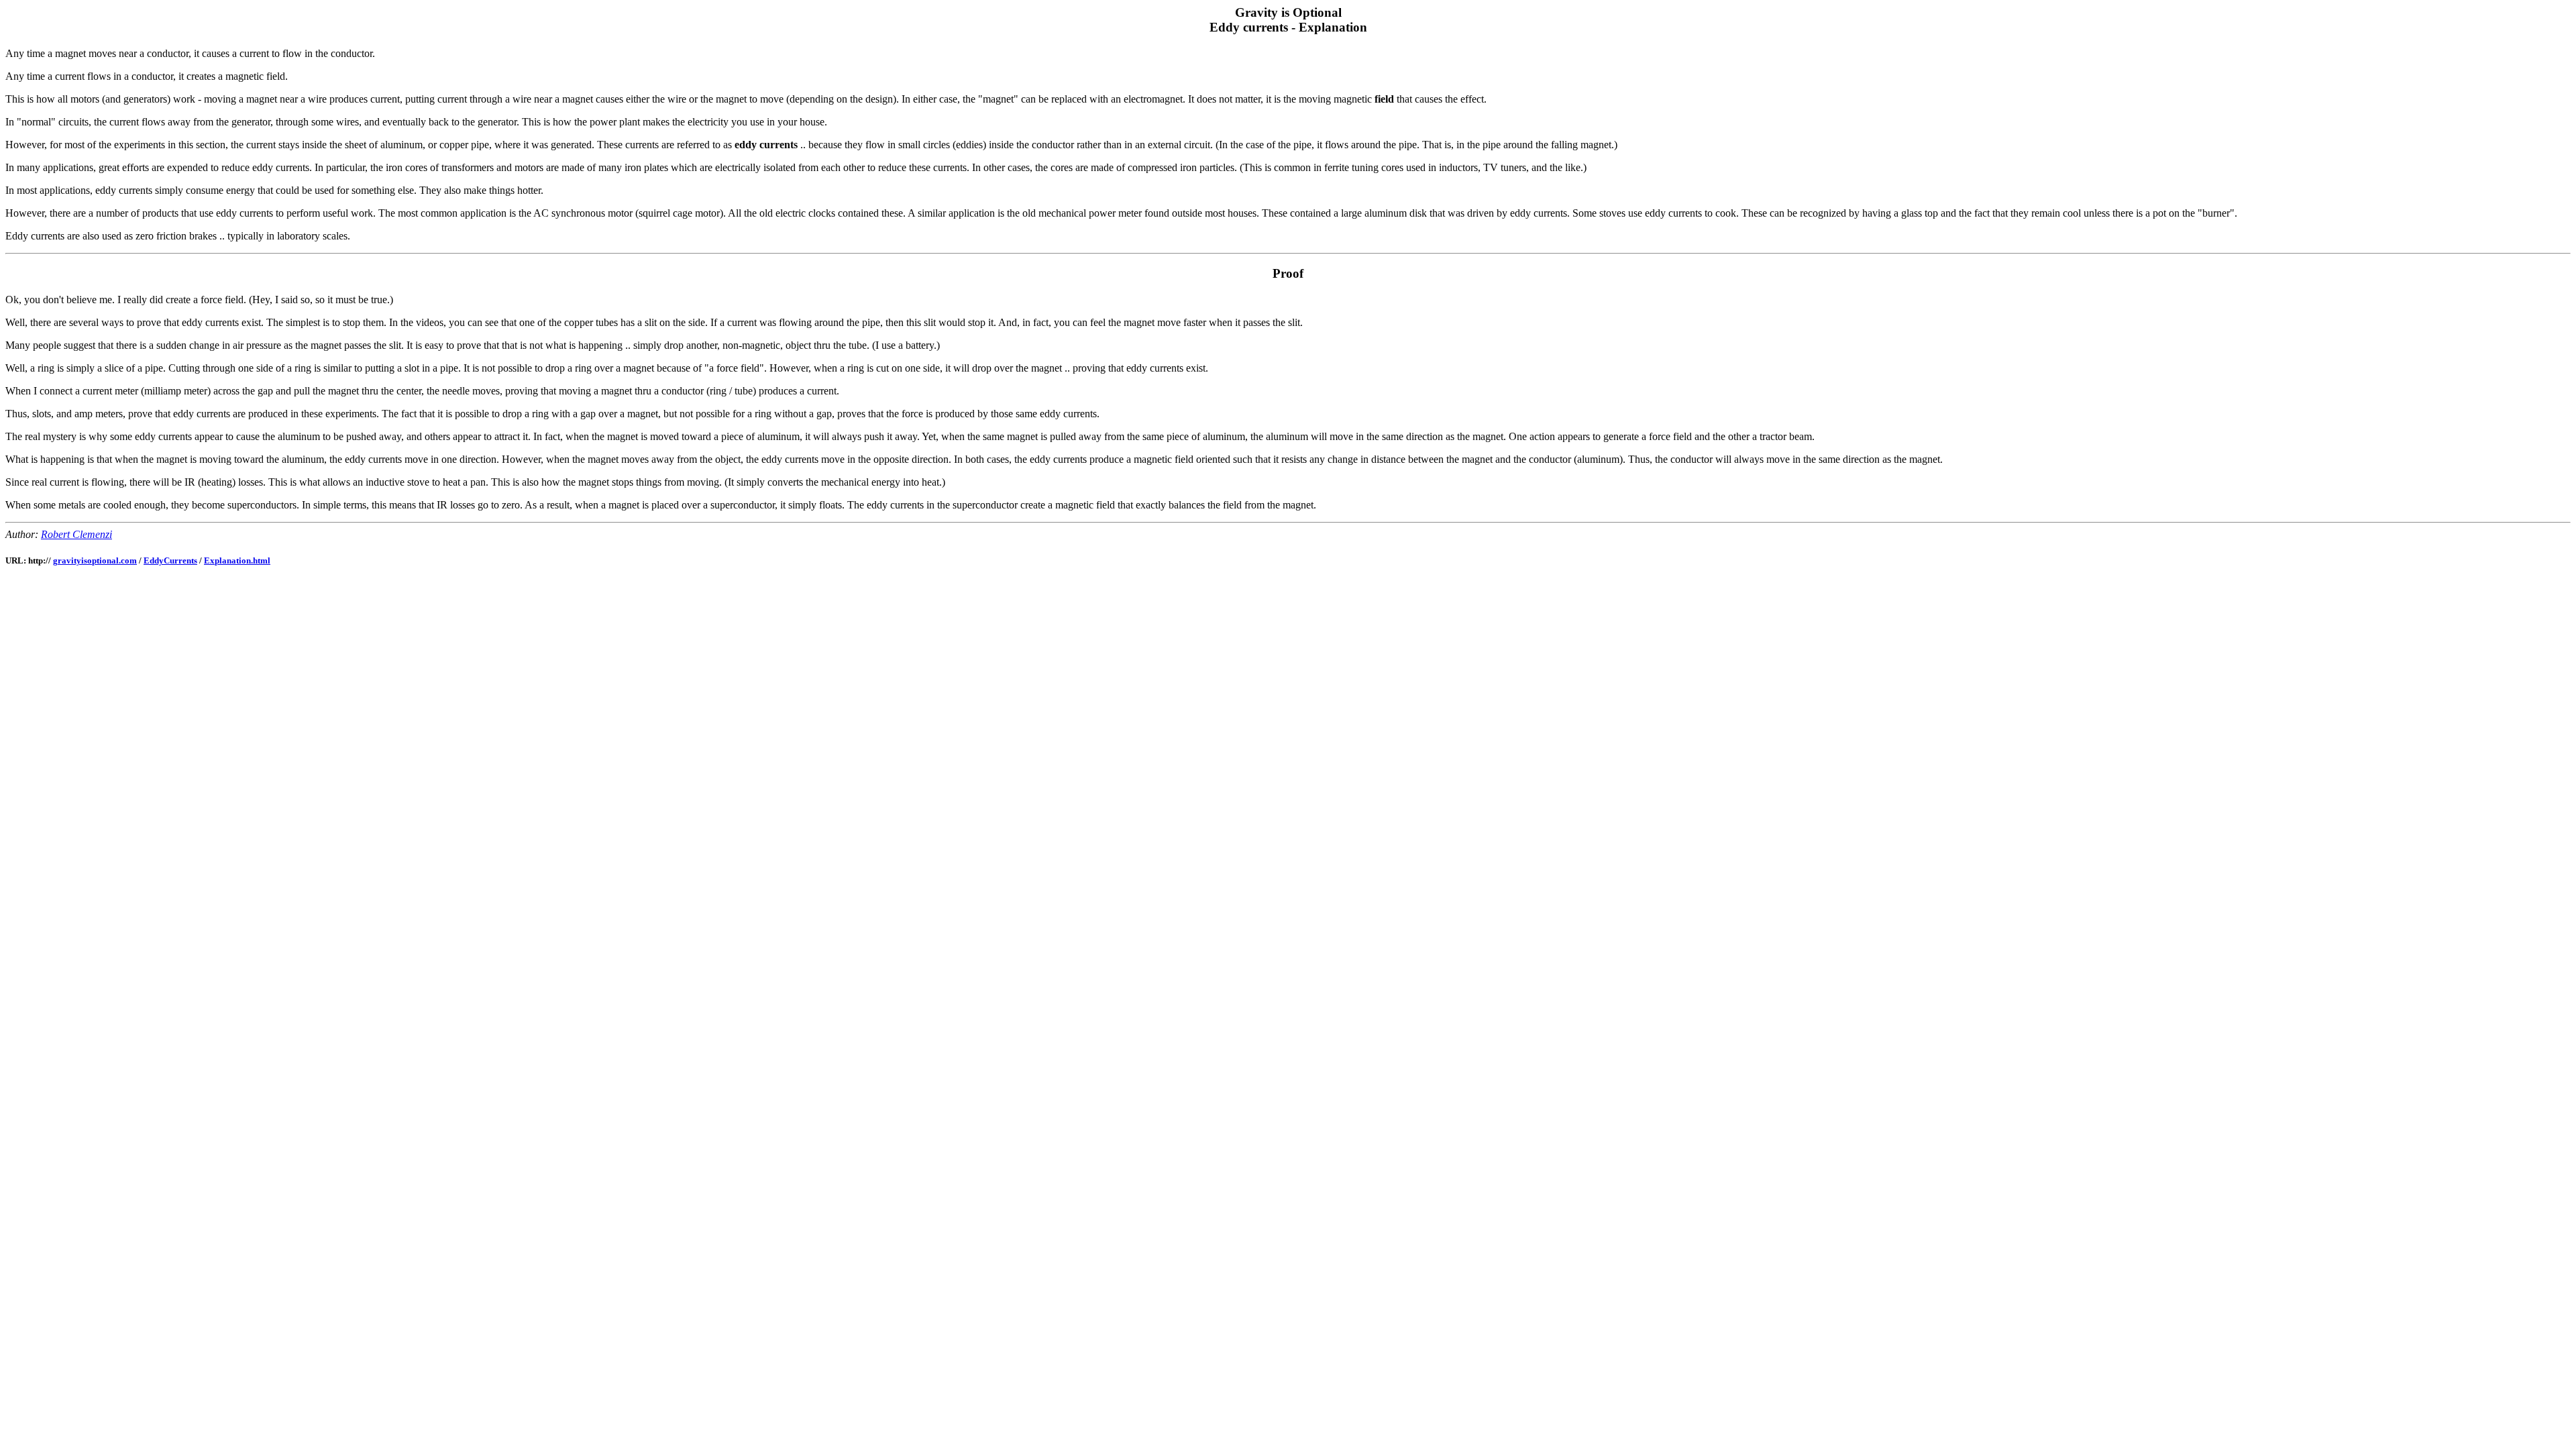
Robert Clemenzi (76, 534)
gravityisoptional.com (95, 560)
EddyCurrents (170, 560)
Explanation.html (237, 560)
